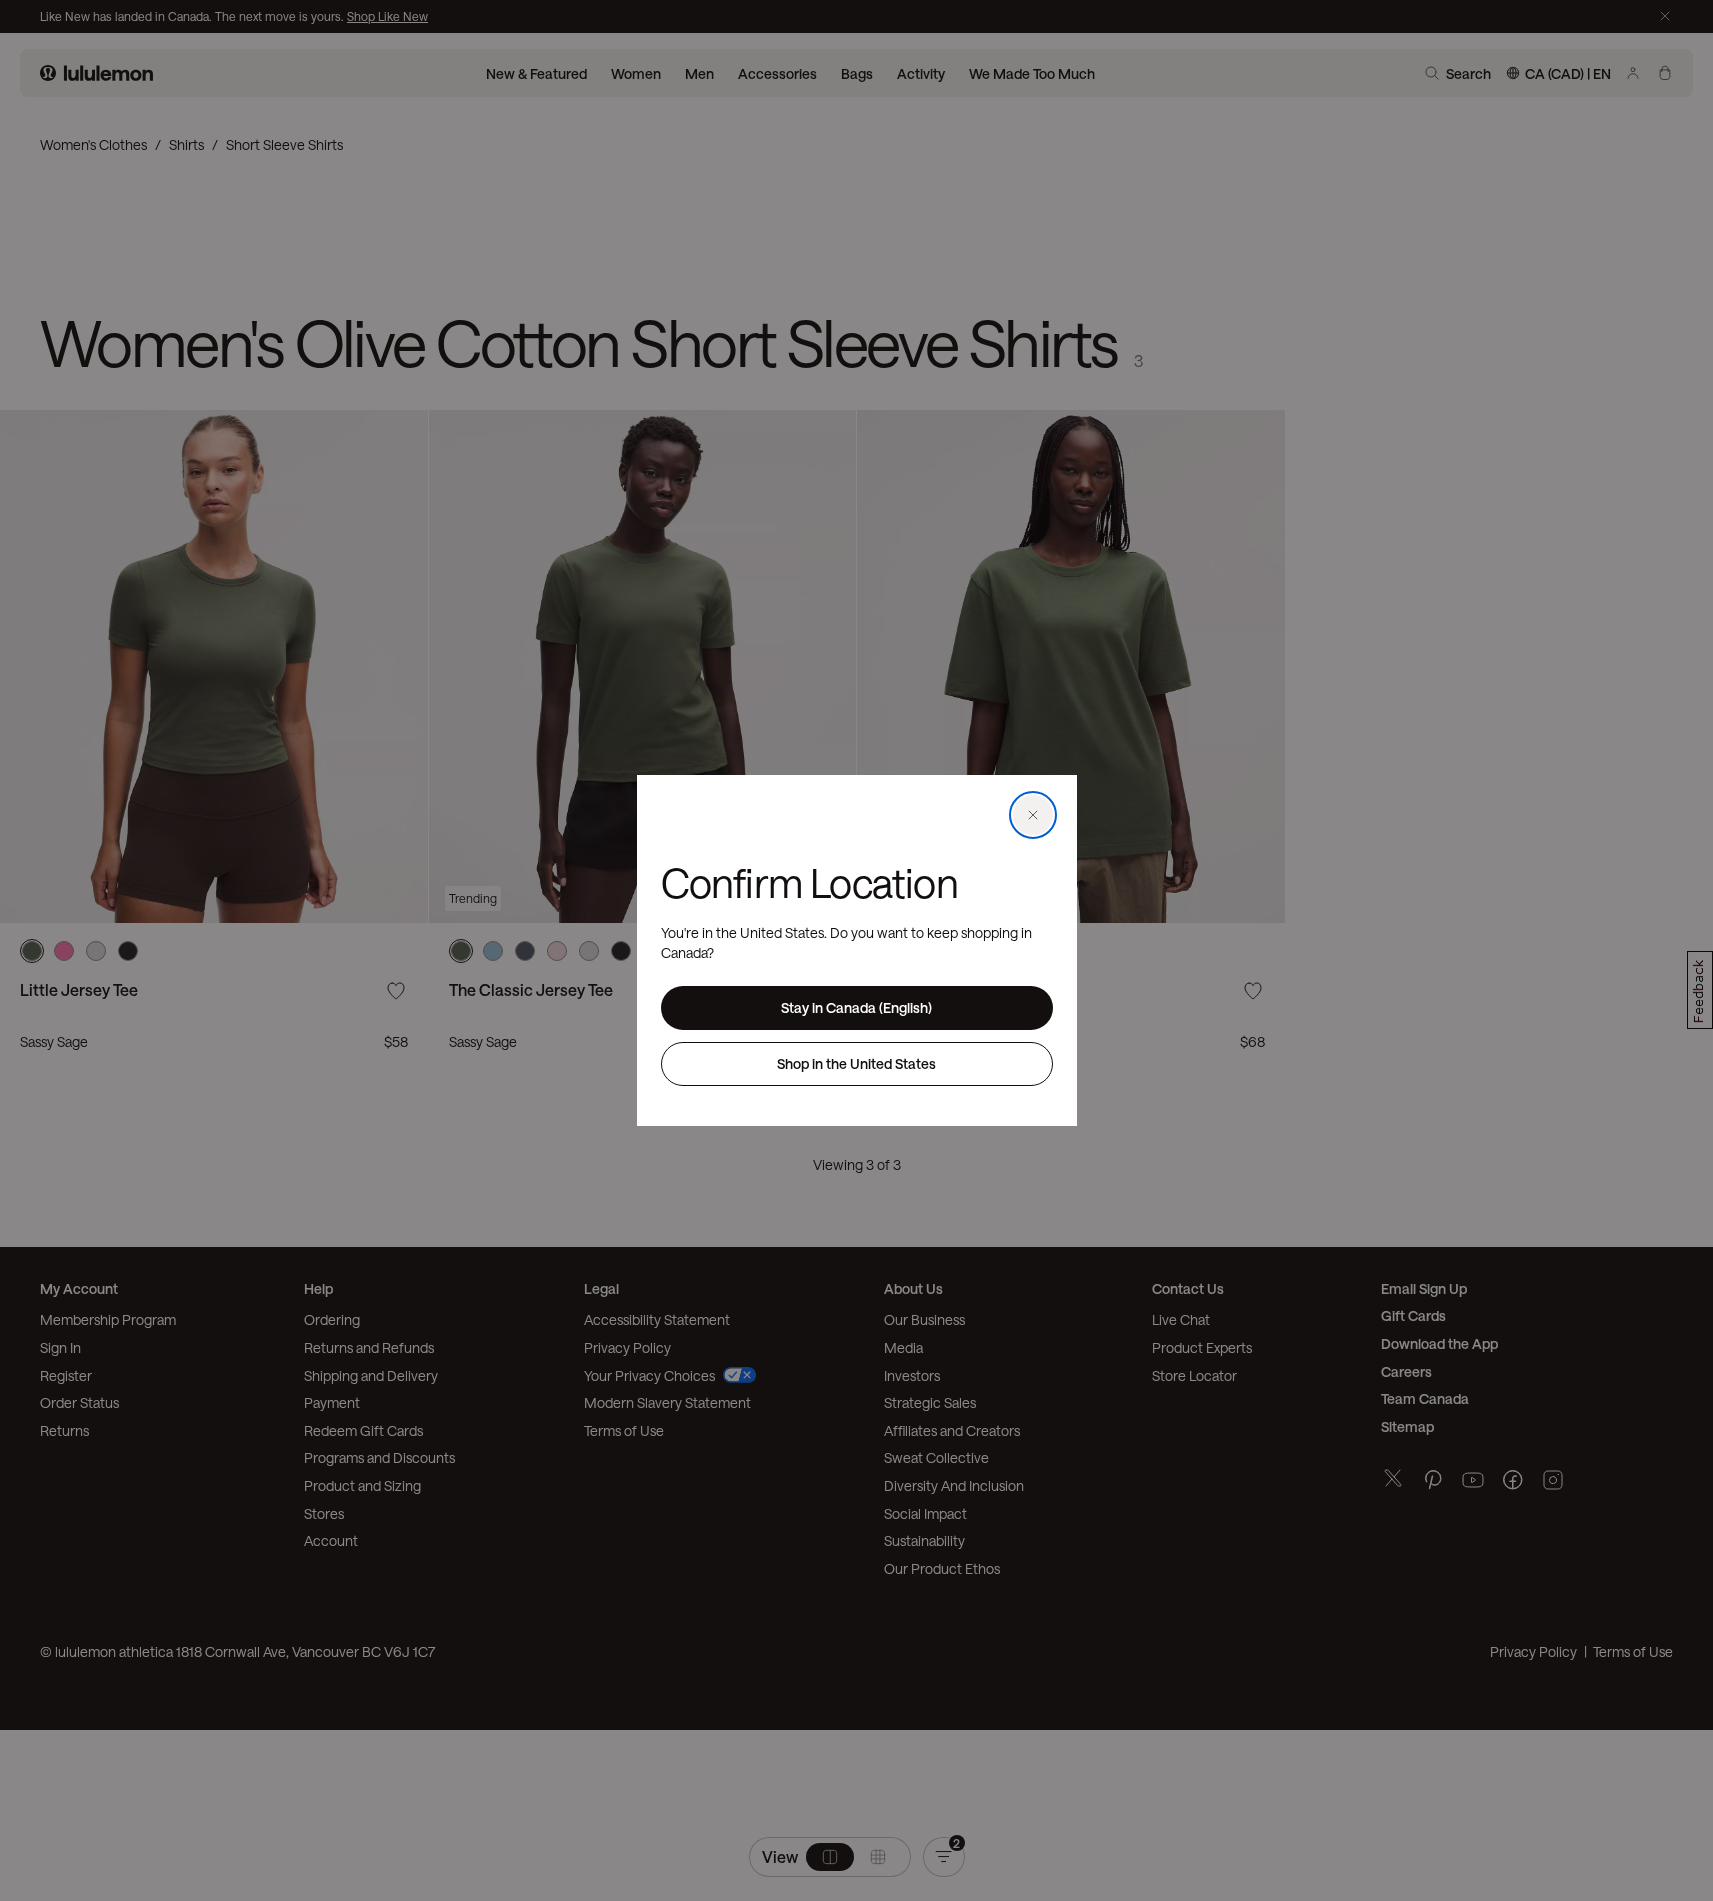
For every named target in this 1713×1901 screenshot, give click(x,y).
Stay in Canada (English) (856, 1007)
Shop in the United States (856, 1063)
